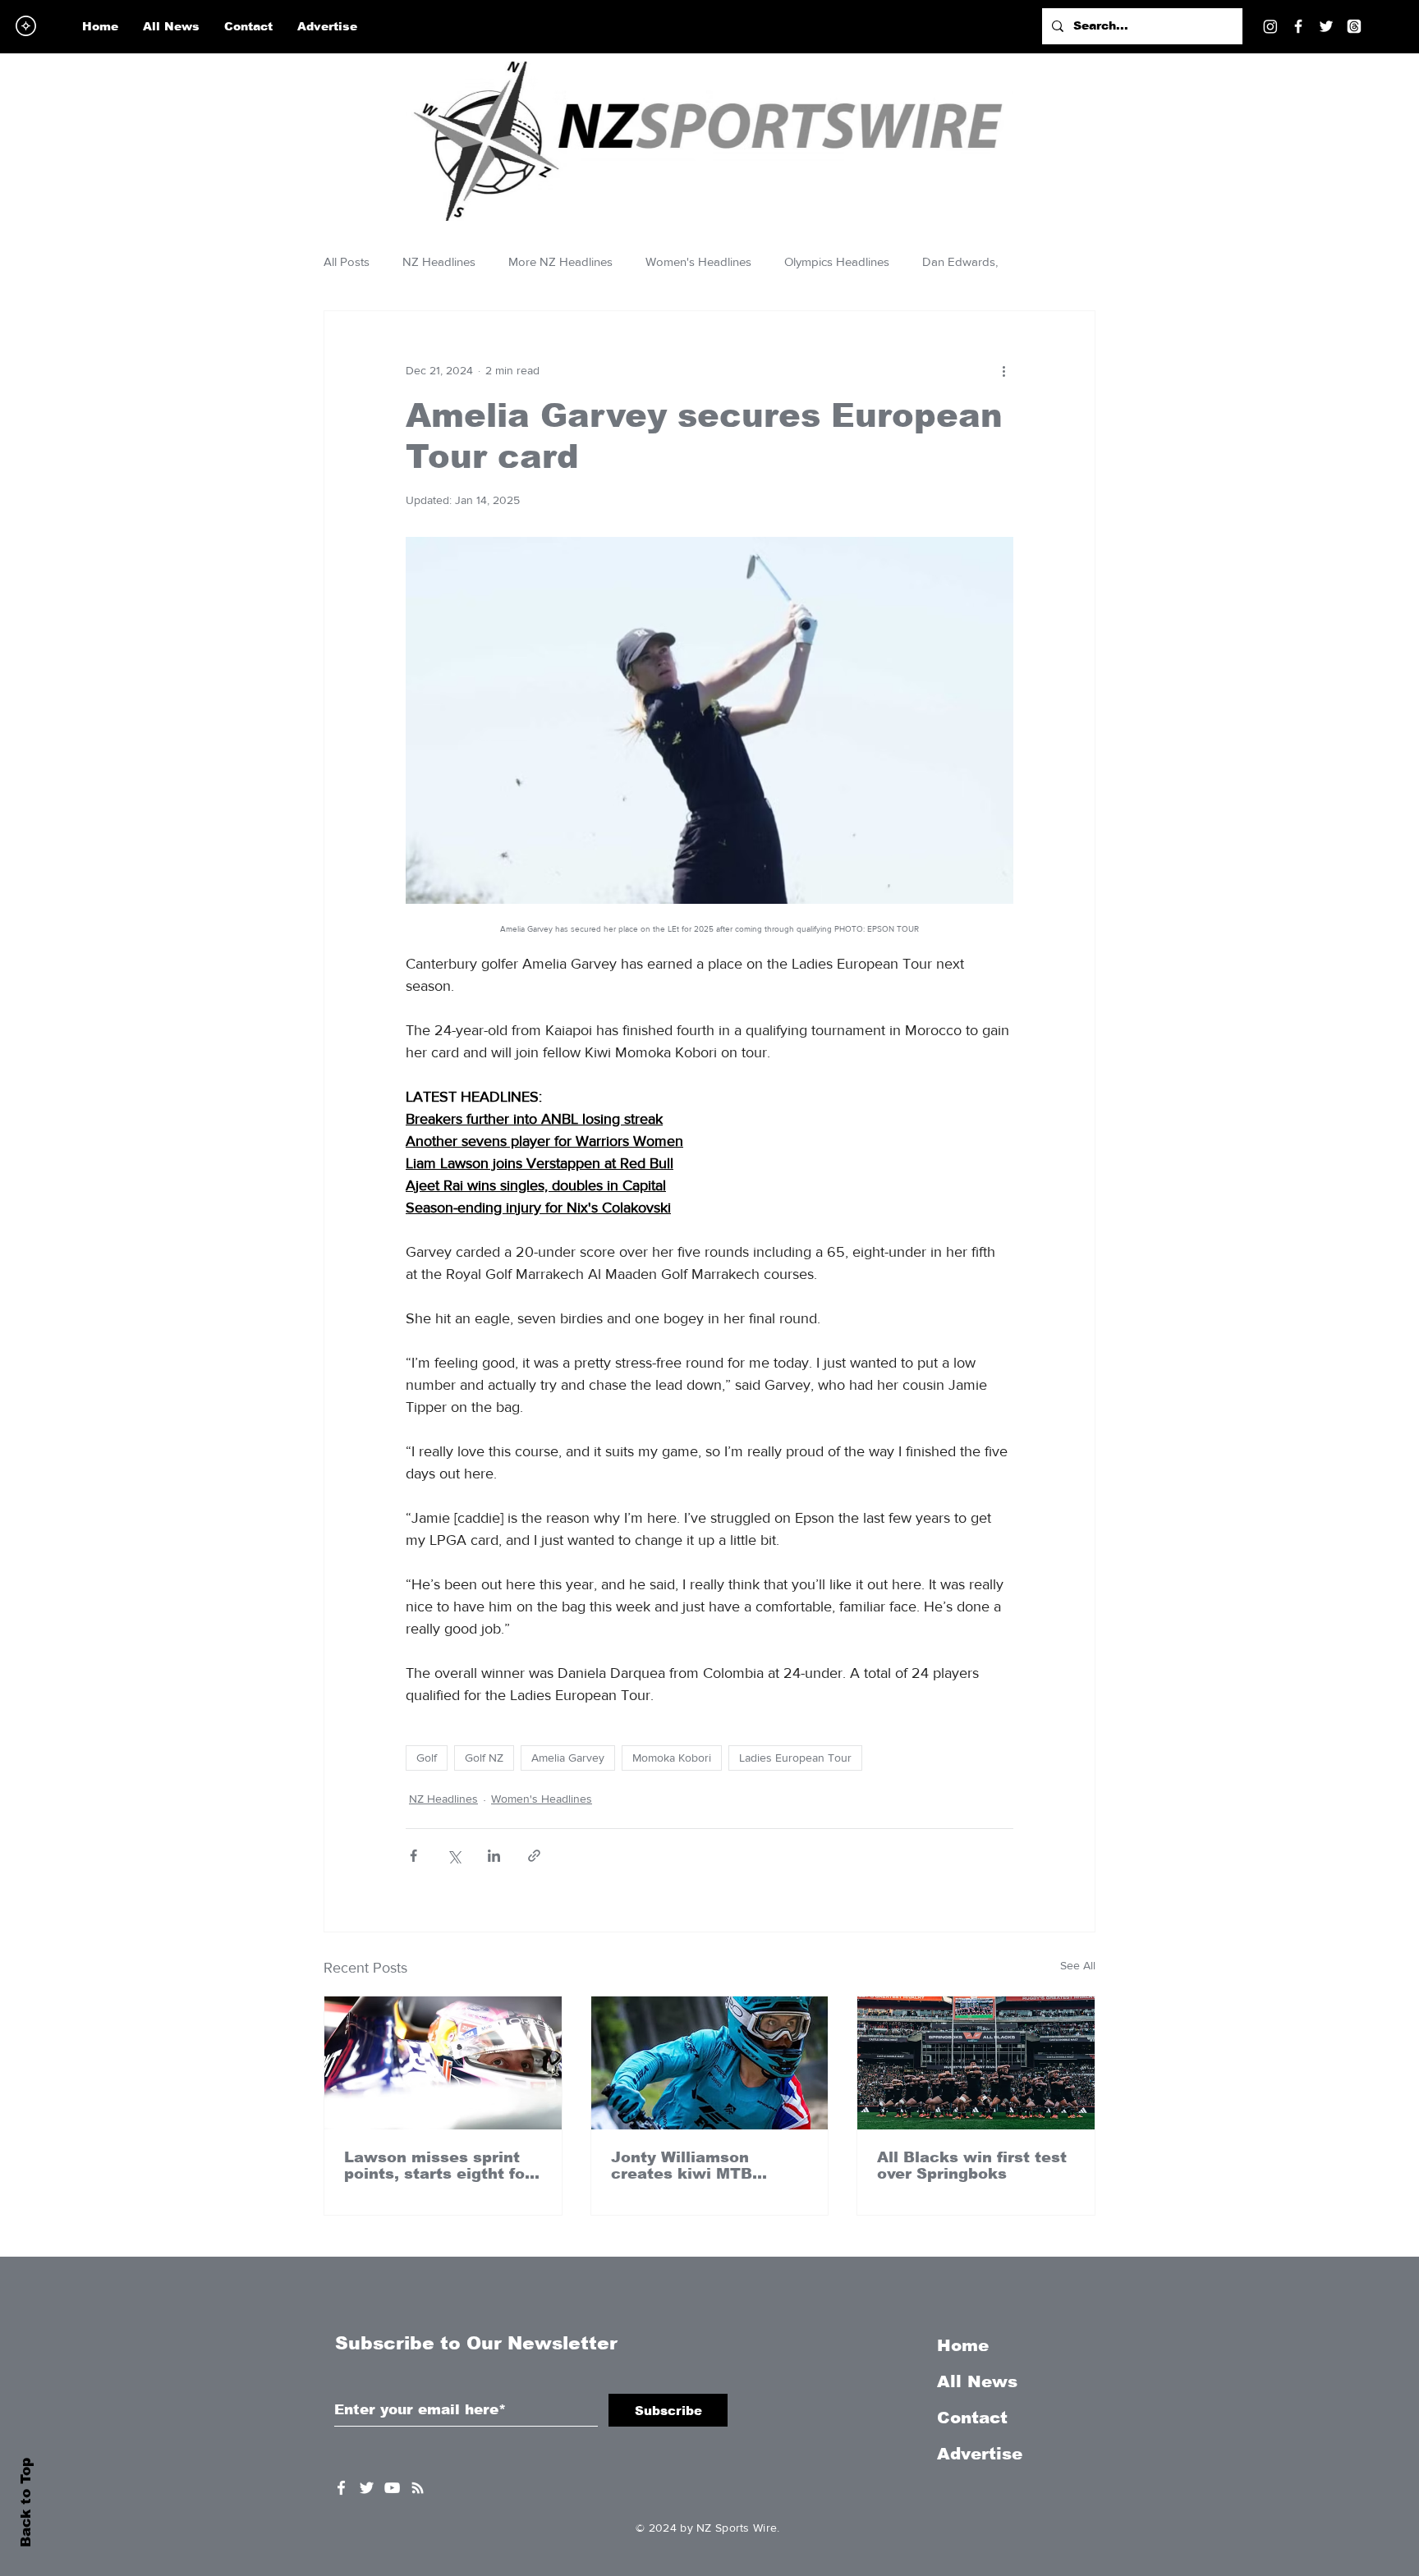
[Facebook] (1298, 26)
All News (977, 2381)
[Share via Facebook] (413, 1856)
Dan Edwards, (960, 261)
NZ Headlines (439, 261)
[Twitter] (1326, 26)
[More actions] (1003, 370)
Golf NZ (484, 1758)
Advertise (980, 2454)
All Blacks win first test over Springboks (972, 2166)
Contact (972, 2418)
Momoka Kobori (672, 1758)
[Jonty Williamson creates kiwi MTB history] (710, 2063)
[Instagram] (1270, 26)
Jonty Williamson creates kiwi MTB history (682, 2166)
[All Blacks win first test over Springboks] (976, 2063)
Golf (427, 1758)
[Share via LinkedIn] (494, 1856)
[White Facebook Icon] (341, 2488)
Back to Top (26, 2503)
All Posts (347, 261)
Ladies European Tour (795, 1758)
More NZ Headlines (560, 261)
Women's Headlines (698, 261)
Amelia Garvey (568, 1758)
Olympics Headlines (837, 261)
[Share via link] (534, 1856)
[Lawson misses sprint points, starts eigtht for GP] (443, 2063)
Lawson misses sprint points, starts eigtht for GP (438, 2166)
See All (1078, 1965)
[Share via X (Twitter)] (454, 1856)
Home (963, 2345)
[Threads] (1354, 26)
